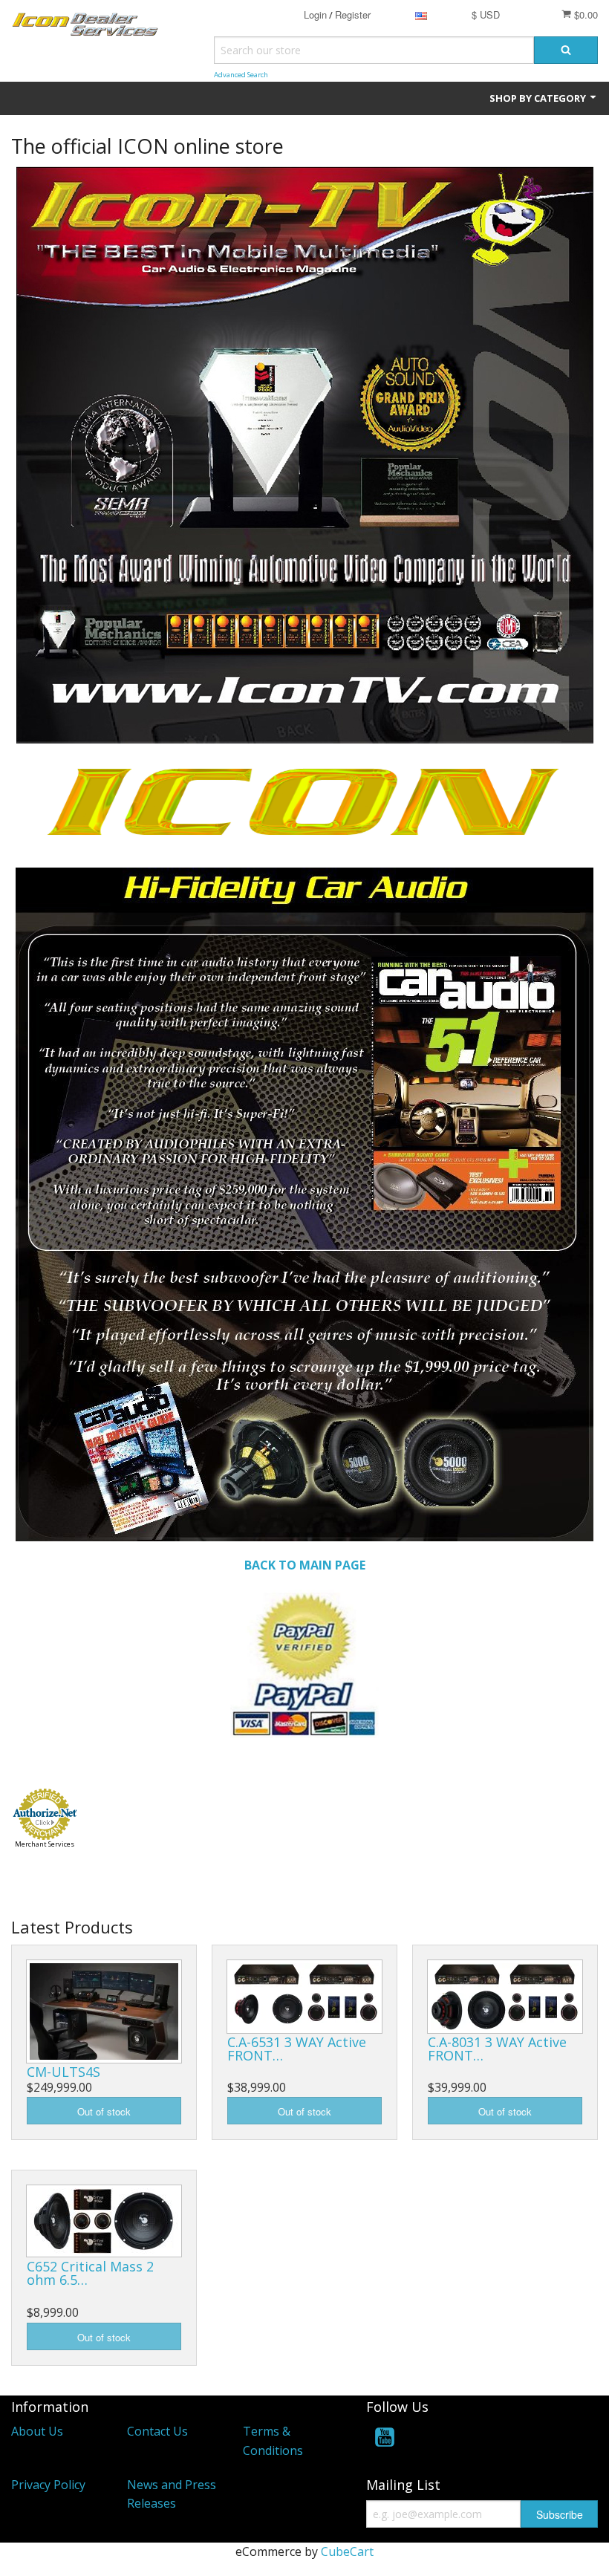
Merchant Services (45, 1844)
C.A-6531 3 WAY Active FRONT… (297, 2049)
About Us (37, 2431)
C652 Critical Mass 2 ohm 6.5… (90, 2273)
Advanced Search (241, 75)
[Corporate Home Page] (304, 1662)
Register (353, 14)
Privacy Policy (48, 2485)
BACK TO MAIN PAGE (305, 1565)
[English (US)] (421, 14)
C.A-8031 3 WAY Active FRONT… (497, 2049)
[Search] (566, 50)
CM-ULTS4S (63, 2072)
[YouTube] (385, 2440)
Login (315, 14)
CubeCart (347, 2551)
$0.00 (584, 14)
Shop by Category (539, 98)
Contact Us (157, 2431)
